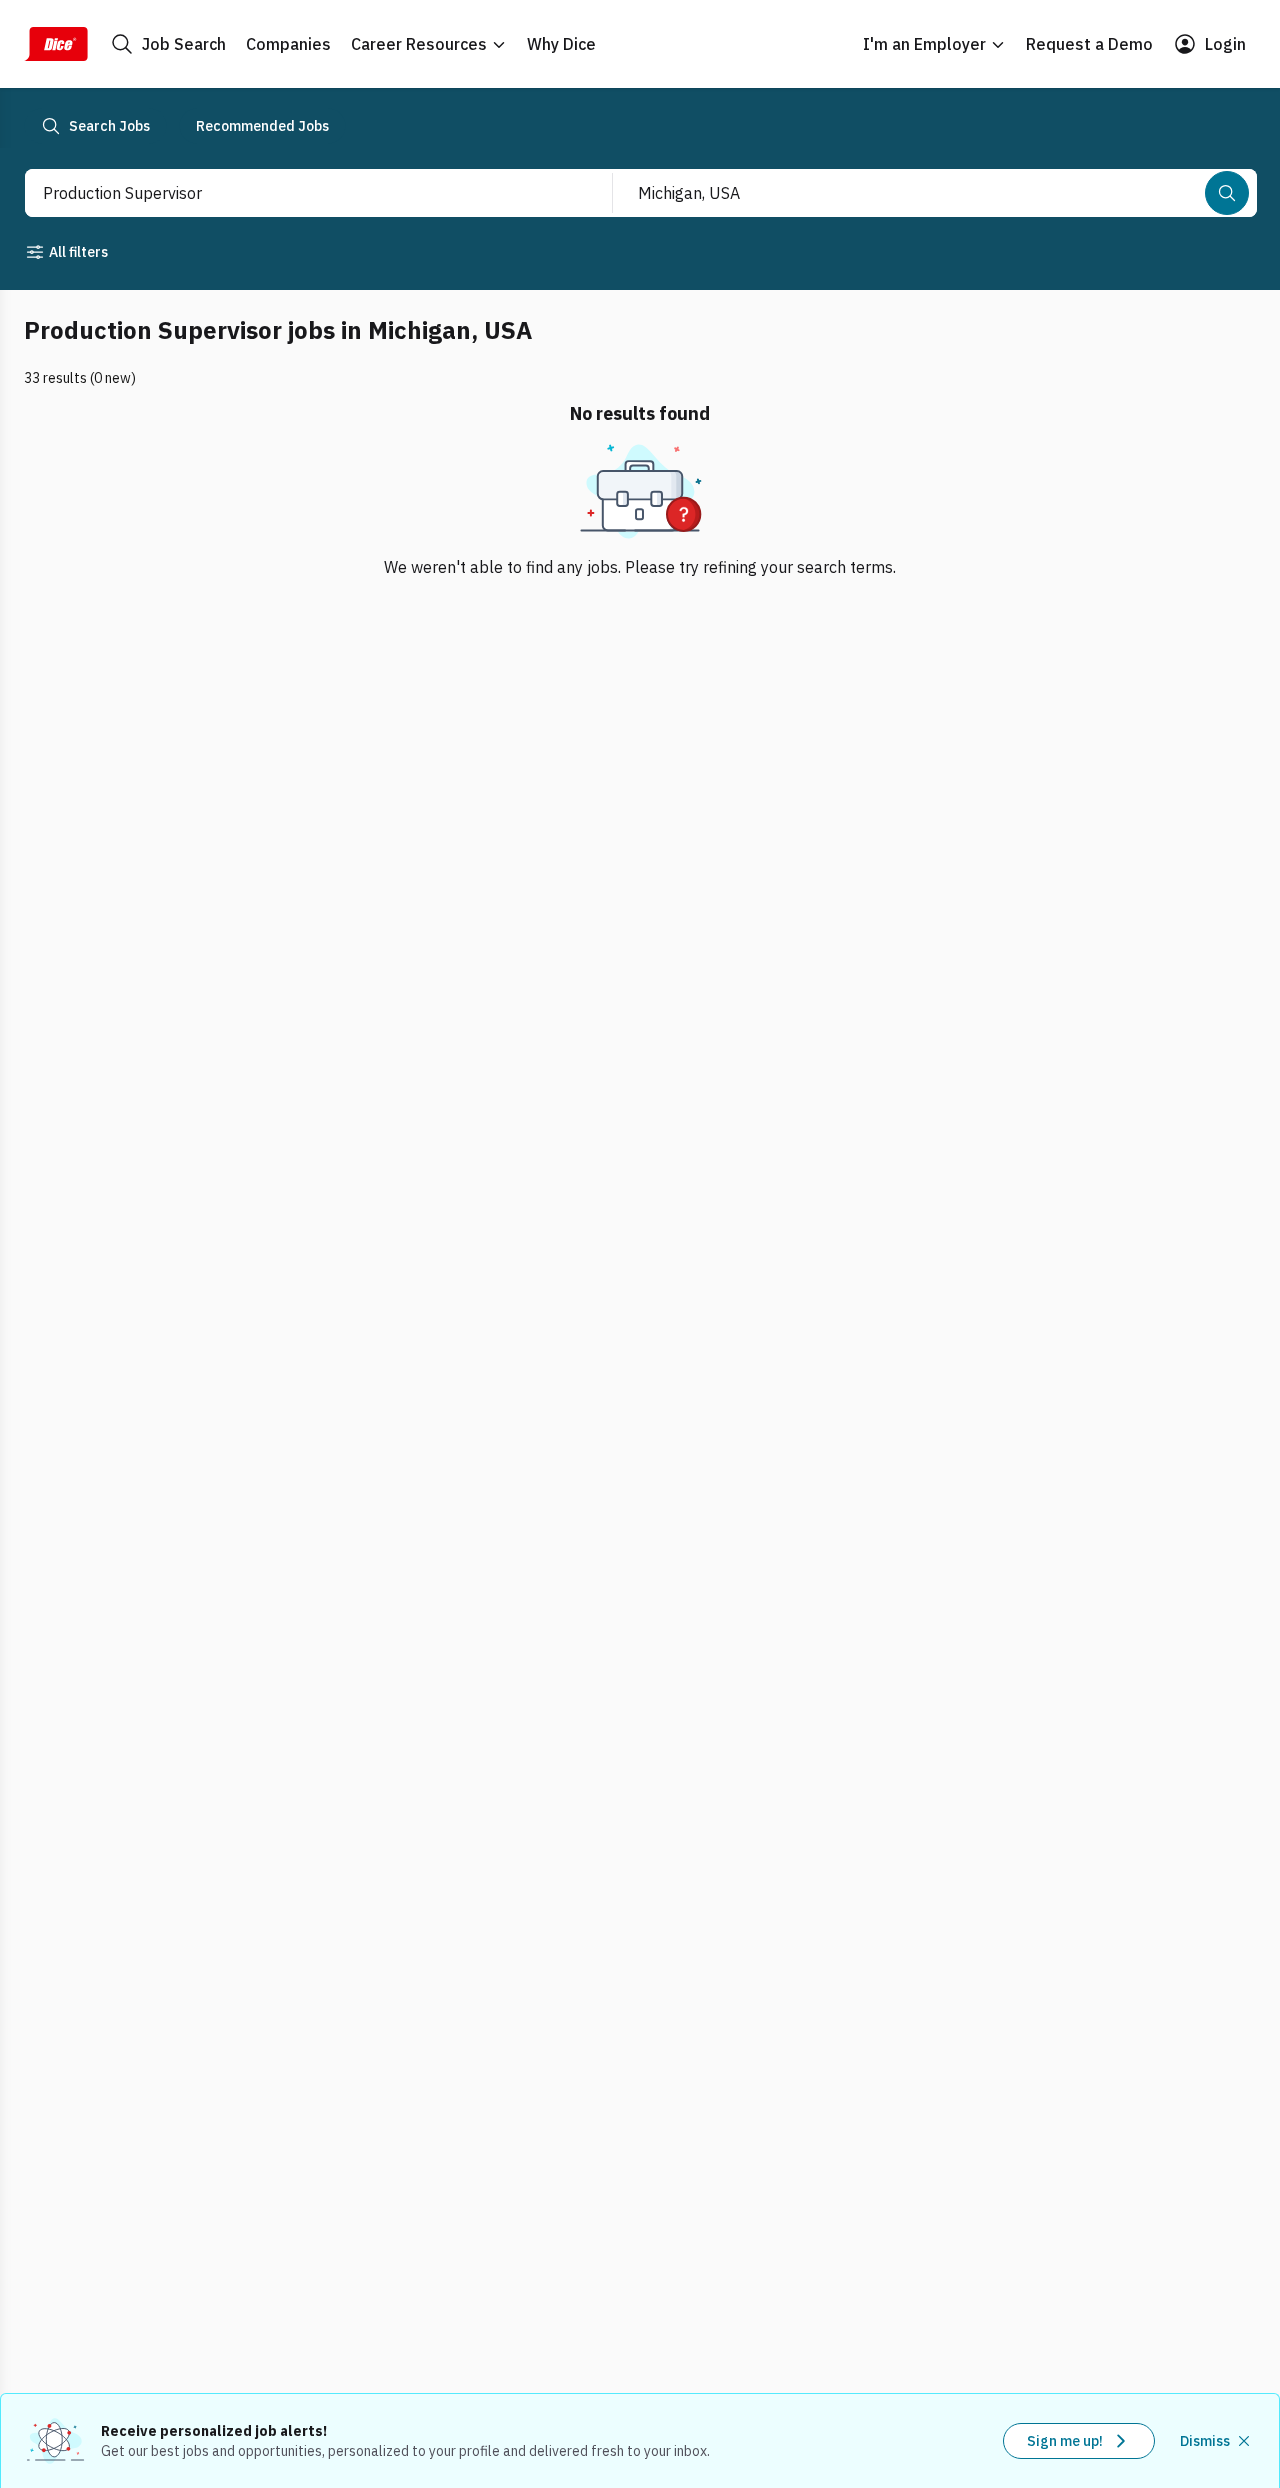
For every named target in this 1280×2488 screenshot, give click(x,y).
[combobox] (297, 193)
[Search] (1227, 193)
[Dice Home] (56, 44)
